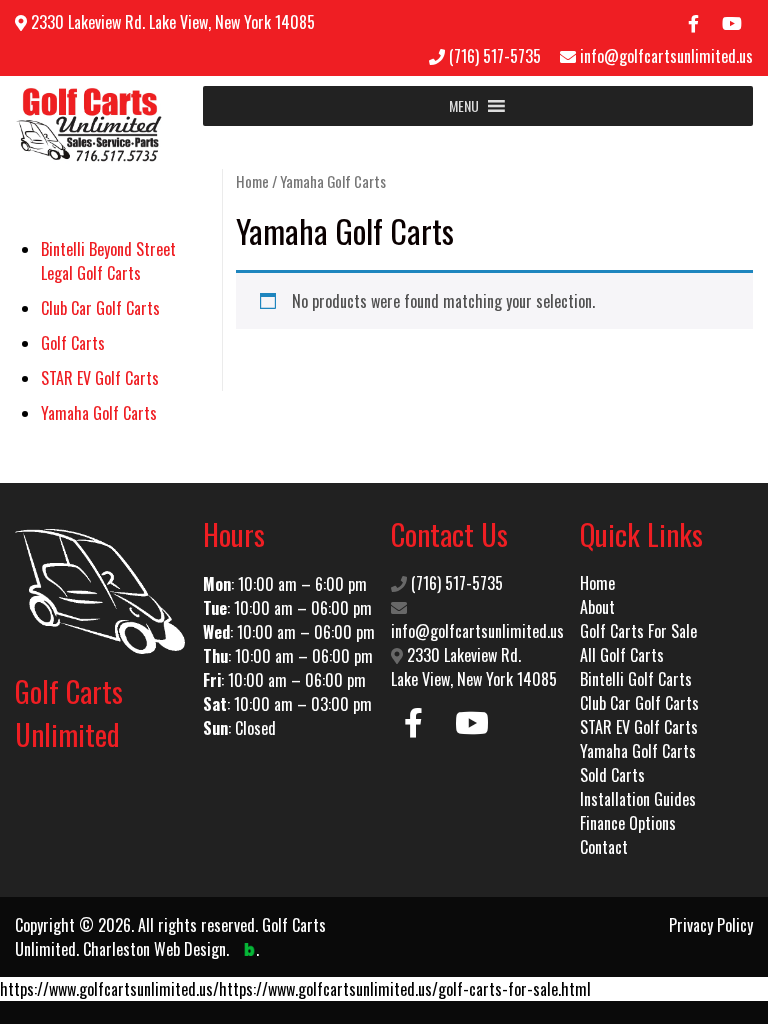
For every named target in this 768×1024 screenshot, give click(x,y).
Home (252, 181)
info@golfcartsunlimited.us (666, 56)
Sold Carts (612, 775)
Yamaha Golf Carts (638, 751)
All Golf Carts (622, 655)
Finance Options (628, 823)
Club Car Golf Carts (639, 703)
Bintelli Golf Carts (636, 679)
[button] (464, 106)
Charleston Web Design (154, 949)
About (597, 607)
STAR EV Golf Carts (639, 727)
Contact (604, 847)
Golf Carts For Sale (638, 631)
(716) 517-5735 (495, 56)
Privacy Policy (711, 925)
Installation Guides (638, 799)
